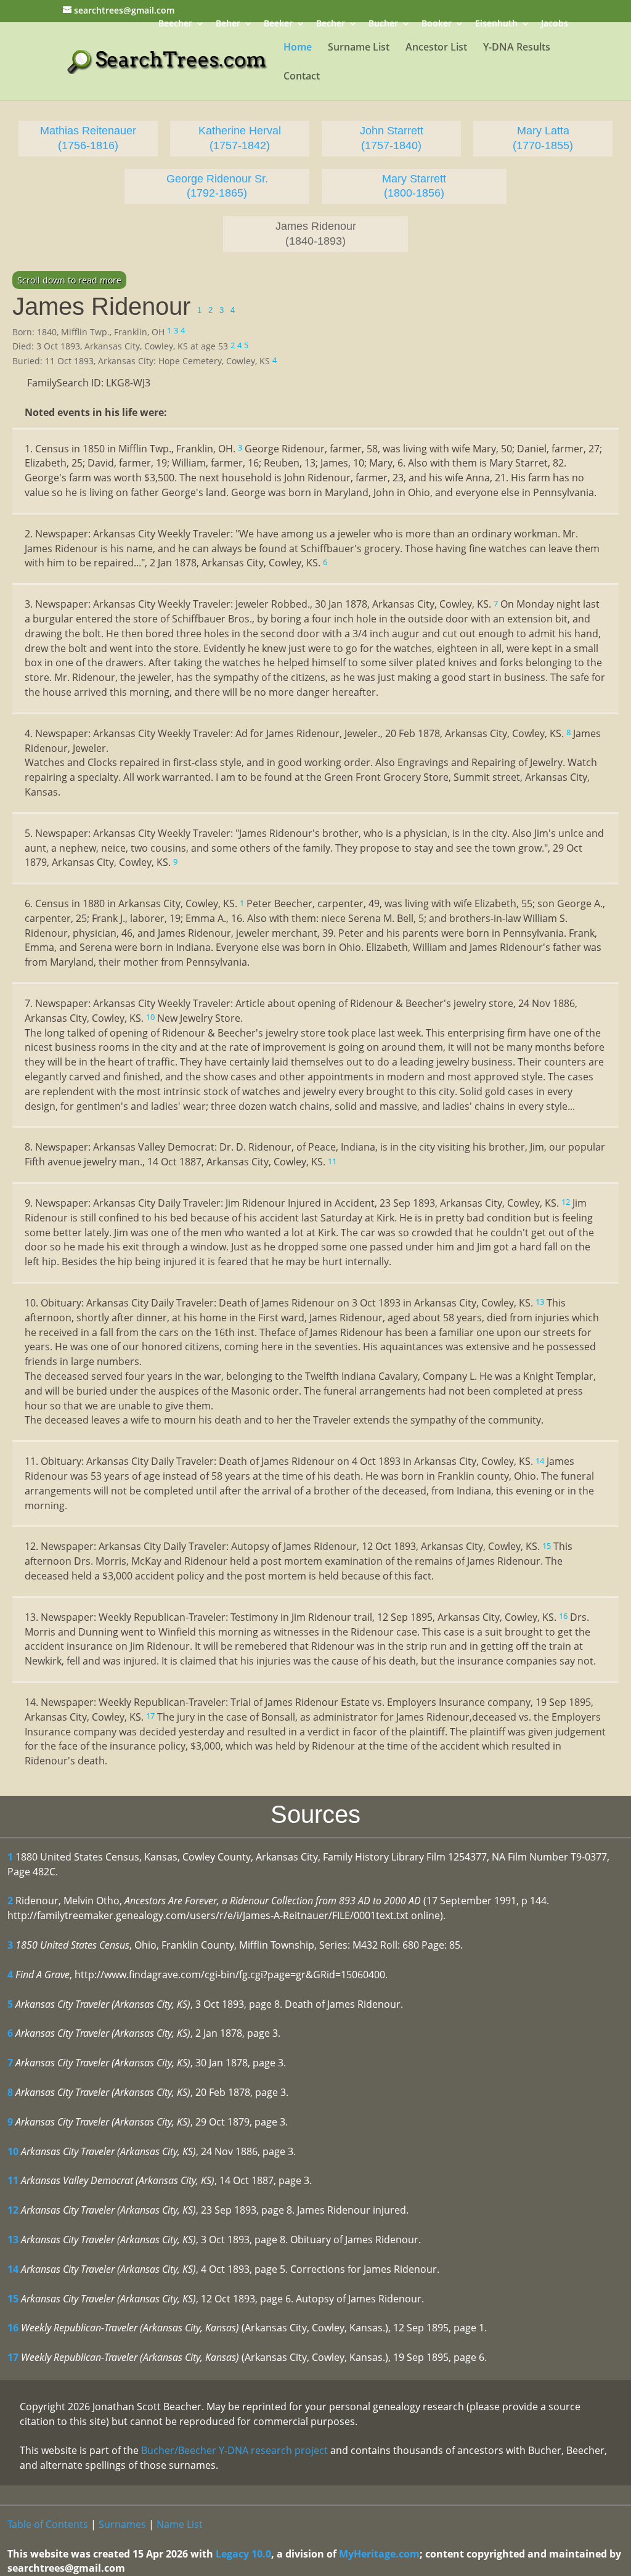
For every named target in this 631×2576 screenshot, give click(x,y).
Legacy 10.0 (243, 2554)
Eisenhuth (496, 24)
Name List (180, 2524)
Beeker (278, 24)
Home (298, 48)
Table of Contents (48, 2524)
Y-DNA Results (517, 48)
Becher (331, 24)
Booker (437, 24)
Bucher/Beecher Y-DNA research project (234, 2450)
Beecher (175, 24)
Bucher (383, 24)
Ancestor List (436, 48)
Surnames (122, 2524)
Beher (228, 24)
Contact (302, 77)
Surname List (359, 48)
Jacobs (555, 24)
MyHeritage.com (379, 2554)
